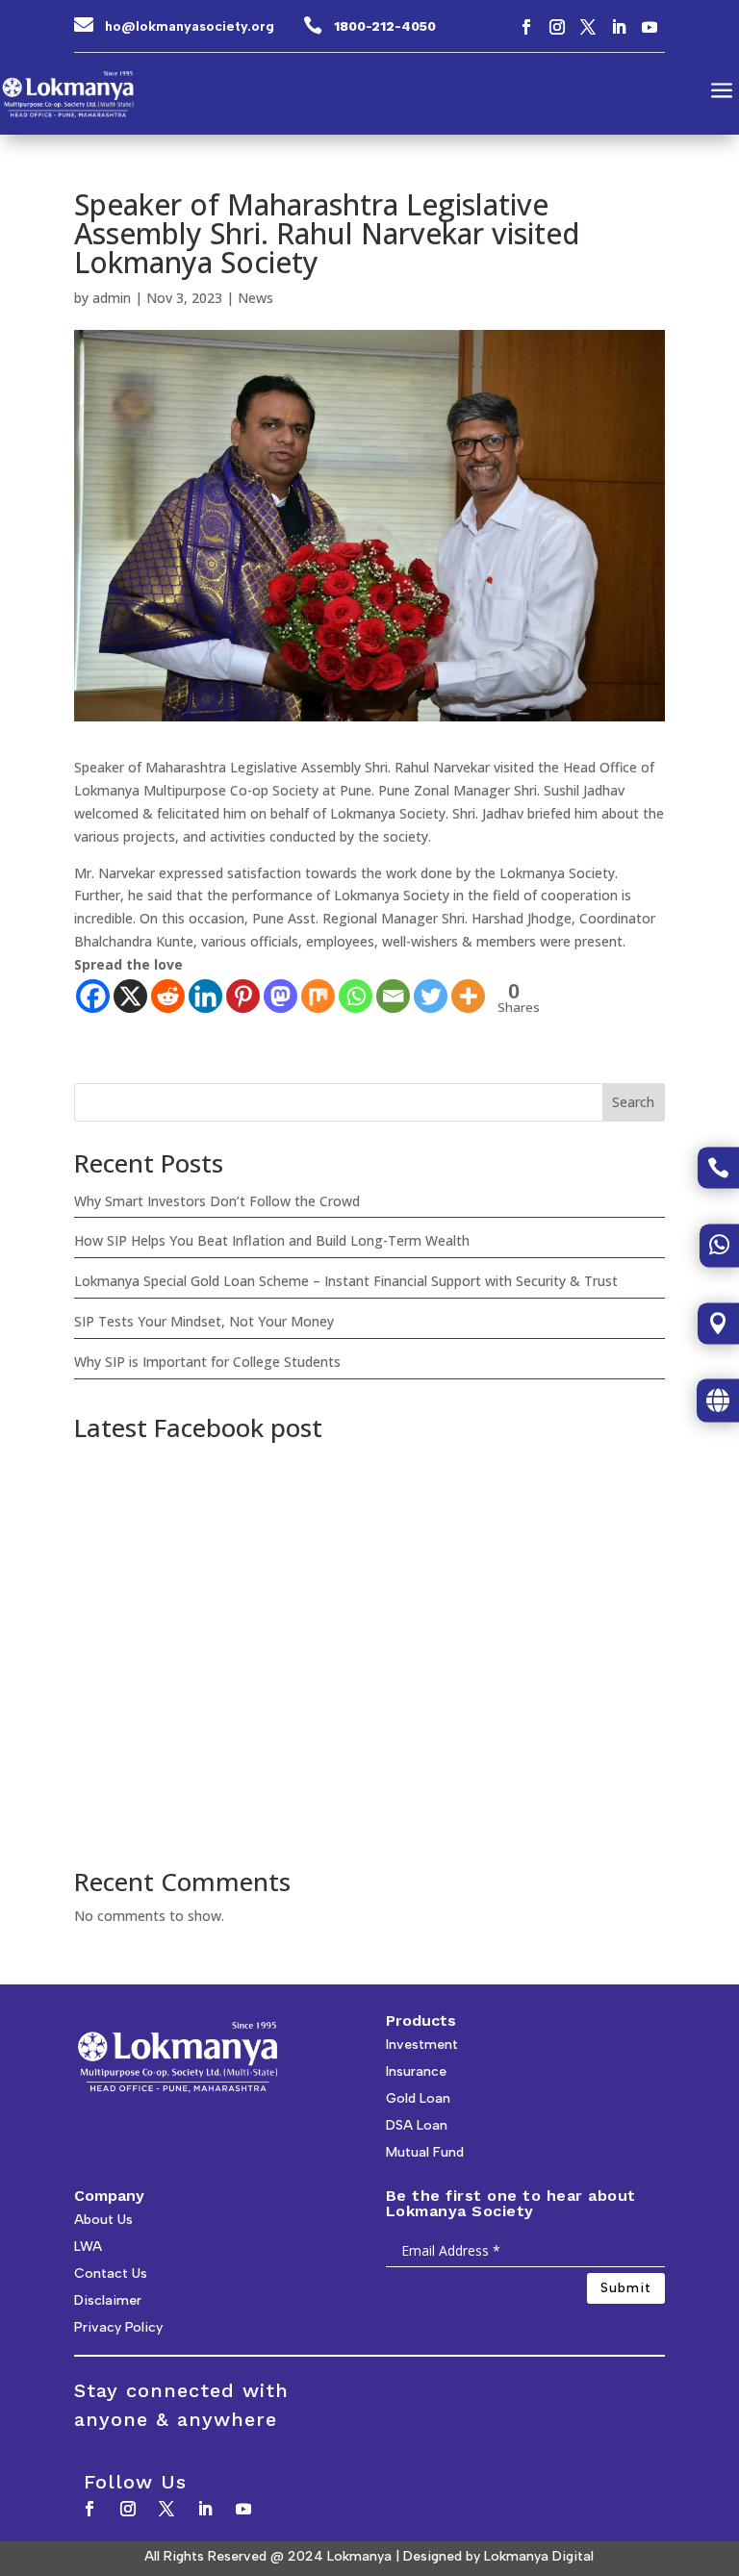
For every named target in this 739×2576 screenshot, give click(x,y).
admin (112, 298)
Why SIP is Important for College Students (207, 1362)
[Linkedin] (205, 996)
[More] (468, 996)
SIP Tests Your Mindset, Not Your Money (204, 1321)
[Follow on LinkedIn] (619, 27)
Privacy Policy (118, 2327)
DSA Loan (417, 2125)
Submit (626, 2288)
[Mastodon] (280, 996)
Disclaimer (108, 2300)
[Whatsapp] (356, 996)
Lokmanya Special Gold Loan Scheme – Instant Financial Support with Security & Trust (346, 1281)
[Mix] (318, 996)
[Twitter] (431, 996)
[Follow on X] (588, 27)
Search (633, 1102)
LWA (88, 2247)
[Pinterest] (243, 996)
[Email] (393, 996)
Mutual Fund (425, 2152)
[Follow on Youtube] (650, 27)
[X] (130, 996)
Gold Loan (418, 2098)
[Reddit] (168, 996)
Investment (422, 2045)
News (255, 298)
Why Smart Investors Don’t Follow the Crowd (217, 1201)
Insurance (416, 2071)
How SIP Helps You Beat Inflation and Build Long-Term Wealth (272, 1240)
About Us (103, 2220)
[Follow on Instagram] (557, 27)
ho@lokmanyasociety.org (190, 26)
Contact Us (111, 2273)
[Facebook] (93, 996)
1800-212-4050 (385, 26)
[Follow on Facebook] (526, 27)
